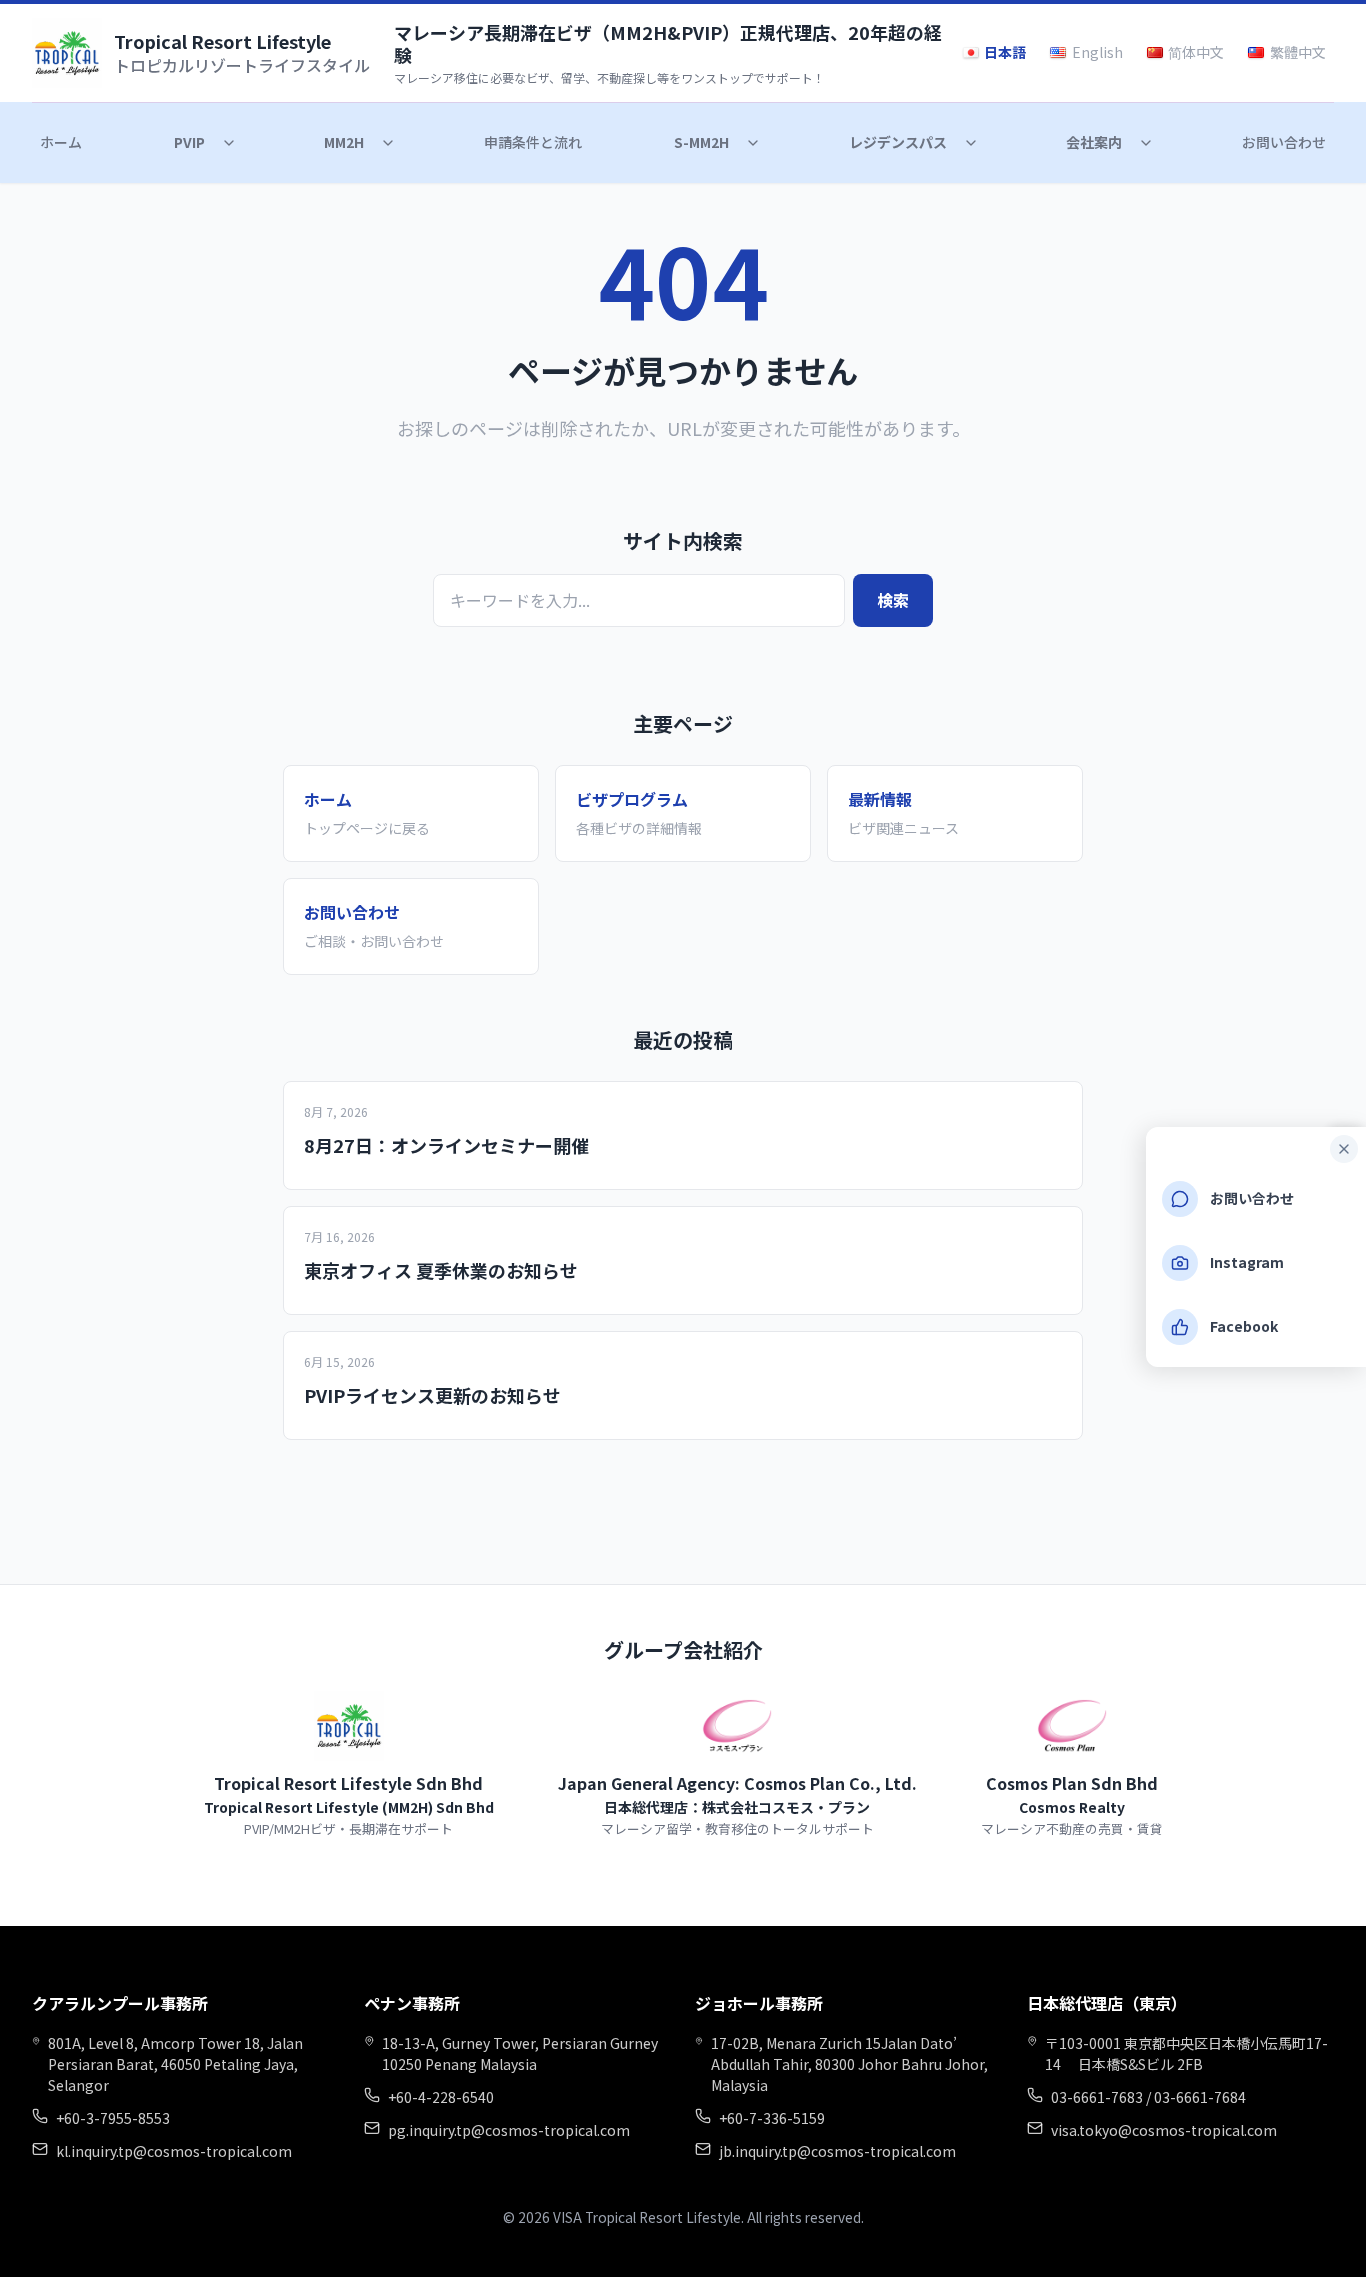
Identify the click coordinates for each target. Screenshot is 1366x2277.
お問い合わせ (1284, 142)
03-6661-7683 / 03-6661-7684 (1148, 2097)
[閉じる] (1344, 1149)
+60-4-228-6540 (441, 2097)
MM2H (344, 142)
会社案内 (1094, 142)
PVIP (189, 142)
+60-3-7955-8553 (113, 2118)
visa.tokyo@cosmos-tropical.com (1164, 2130)
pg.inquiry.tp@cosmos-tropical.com (509, 2130)
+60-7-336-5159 (772, 2118)
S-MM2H (701, 142)
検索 (893, 600)
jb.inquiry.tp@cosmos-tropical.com (837, 2151)
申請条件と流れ (533, 142)
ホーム (61, 142)
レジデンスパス (898, 142)
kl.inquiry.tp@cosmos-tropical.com (174, 2151)
